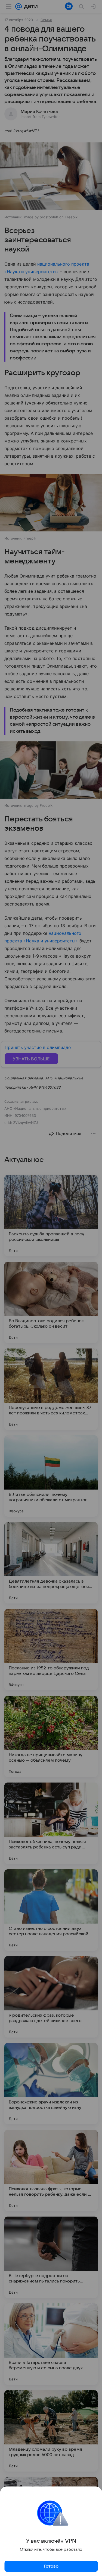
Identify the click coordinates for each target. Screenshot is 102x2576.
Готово (51, 2566)
